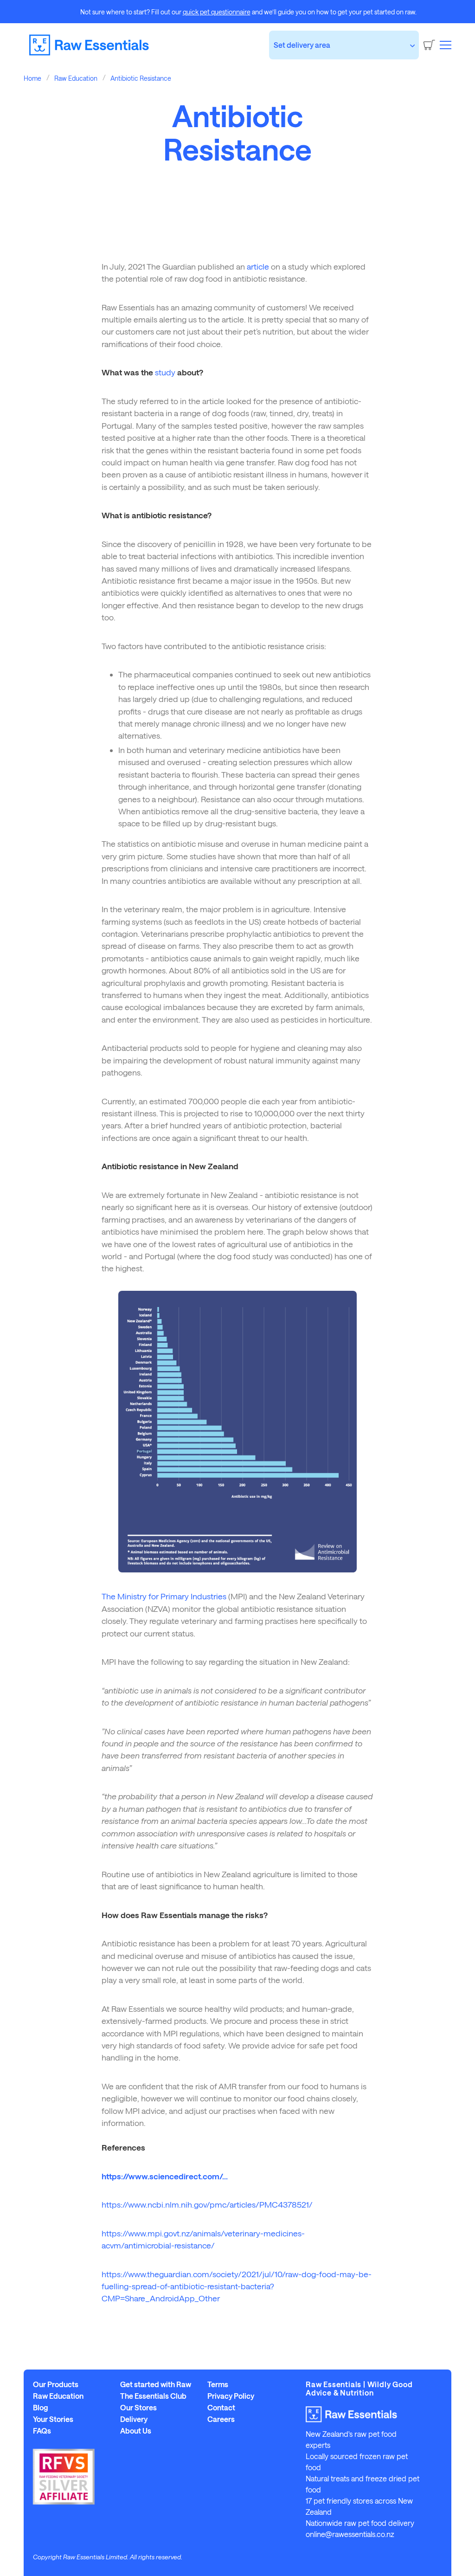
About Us (136, 2431)
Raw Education (58, 2396)
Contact (221, 2408)
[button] (446, 45)
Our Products (56, 2384)
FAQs (42, 2431)
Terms (218, 2384)
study (165, 372)
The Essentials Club (153, 2396)
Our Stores (138, 2408)
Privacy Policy (231, 2396)
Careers (221, 2419)
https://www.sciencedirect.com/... (165, 2176)
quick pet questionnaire (217, 12)
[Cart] (429, 45)
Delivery (134, 2419)
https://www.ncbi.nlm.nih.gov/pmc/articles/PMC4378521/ (207, 2204)
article (258, 266)
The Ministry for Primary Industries (164, 1596)
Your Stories (53, 2419)
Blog (41, 2408)
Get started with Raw (156, 2384)
